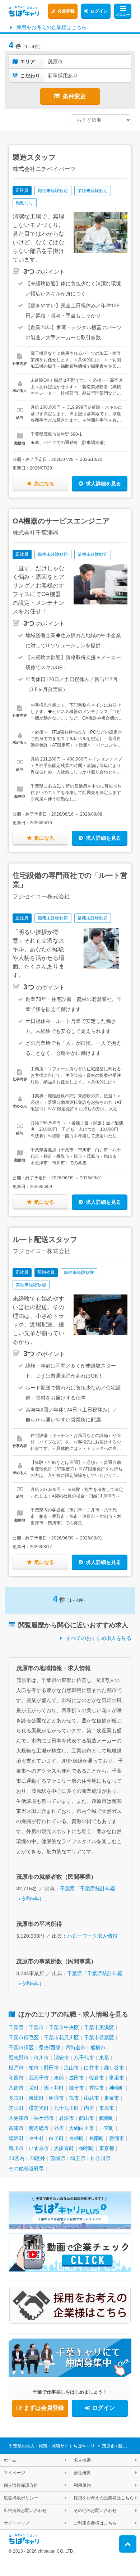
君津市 (66, 2118)
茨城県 (58, 2158)
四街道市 (75, 2047)
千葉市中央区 (64, 2027)
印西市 (16, 2078)
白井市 (92, 2068)
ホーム (10, 2460)
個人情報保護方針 (21, 2485)
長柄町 (76, 2138)
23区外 (37, 2158)
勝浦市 (117, 2138)
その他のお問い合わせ (95, 2511)
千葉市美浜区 (99, 2027)
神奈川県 (101, 2158)
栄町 (34, 2088)
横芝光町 (39, 2108)
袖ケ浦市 (44, 2118)
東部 (59, 2078)
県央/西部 (50, 2047)
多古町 (16, 2098)
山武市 (92, 2098)
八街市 (16, 2088)
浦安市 (61, 2058)
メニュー (123, 15)
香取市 (97, 2088)
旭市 (74, 2098)
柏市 (34, 2068)
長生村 (36, 2138)
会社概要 (82, 2473)
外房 (59, 2128)
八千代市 (84, 2058)
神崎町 (117, 2088)
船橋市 (98, 2047)
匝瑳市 (56, 2098)
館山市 (87, 2118)
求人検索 (82, 2460)
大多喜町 (64, 2148)
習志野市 (19, 2058)
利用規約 (82, 2485)
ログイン (99, 11)
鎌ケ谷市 (114, 2068)
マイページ (14, 2473)
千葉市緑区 (21, 2047)
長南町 (97, 2138)
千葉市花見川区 (61, 2037)
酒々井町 (54, 2088)
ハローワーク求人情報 (92, 1936)
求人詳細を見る (103, 484)
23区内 (17, 2158)
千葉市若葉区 (99, 2037)
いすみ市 (39, 2148)
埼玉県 (78, 2158)
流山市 (71, 2068)
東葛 (104, 2058)
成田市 (76, 2078)
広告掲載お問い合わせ (25, 2511)
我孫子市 (39, 2078)
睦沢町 (16, 2138)
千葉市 (36, 2027)
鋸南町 (107, 2118)
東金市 (112, 2098)
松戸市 (16, 2068)
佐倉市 (97, 2078)
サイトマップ (17, 2523)
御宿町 (87, 2148)
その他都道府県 (26, 2168)
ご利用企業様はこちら (95, 2523)
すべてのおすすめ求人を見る (99, 1638)
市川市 (41, 2058)
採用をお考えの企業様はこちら (51, 27)
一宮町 (107, 2128)
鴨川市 (16, 2148)
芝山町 (16, 2108)
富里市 (117, 2078)
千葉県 (16, 2027)
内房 (89, 2108)
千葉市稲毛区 (24, 2037)
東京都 (107, 2148)
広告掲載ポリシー (21, 2498)
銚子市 (76, 2088)
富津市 (16, 2128)
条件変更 (74, 96)
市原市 (107, 2108)
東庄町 (36, 2098)
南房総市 (39, 2128)
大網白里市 (81, 2128)
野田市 (51, 2068)
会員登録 (66, 11)
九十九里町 (66, 2108)
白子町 (56, 2138)
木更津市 (19, 2118)
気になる (44, 484)
